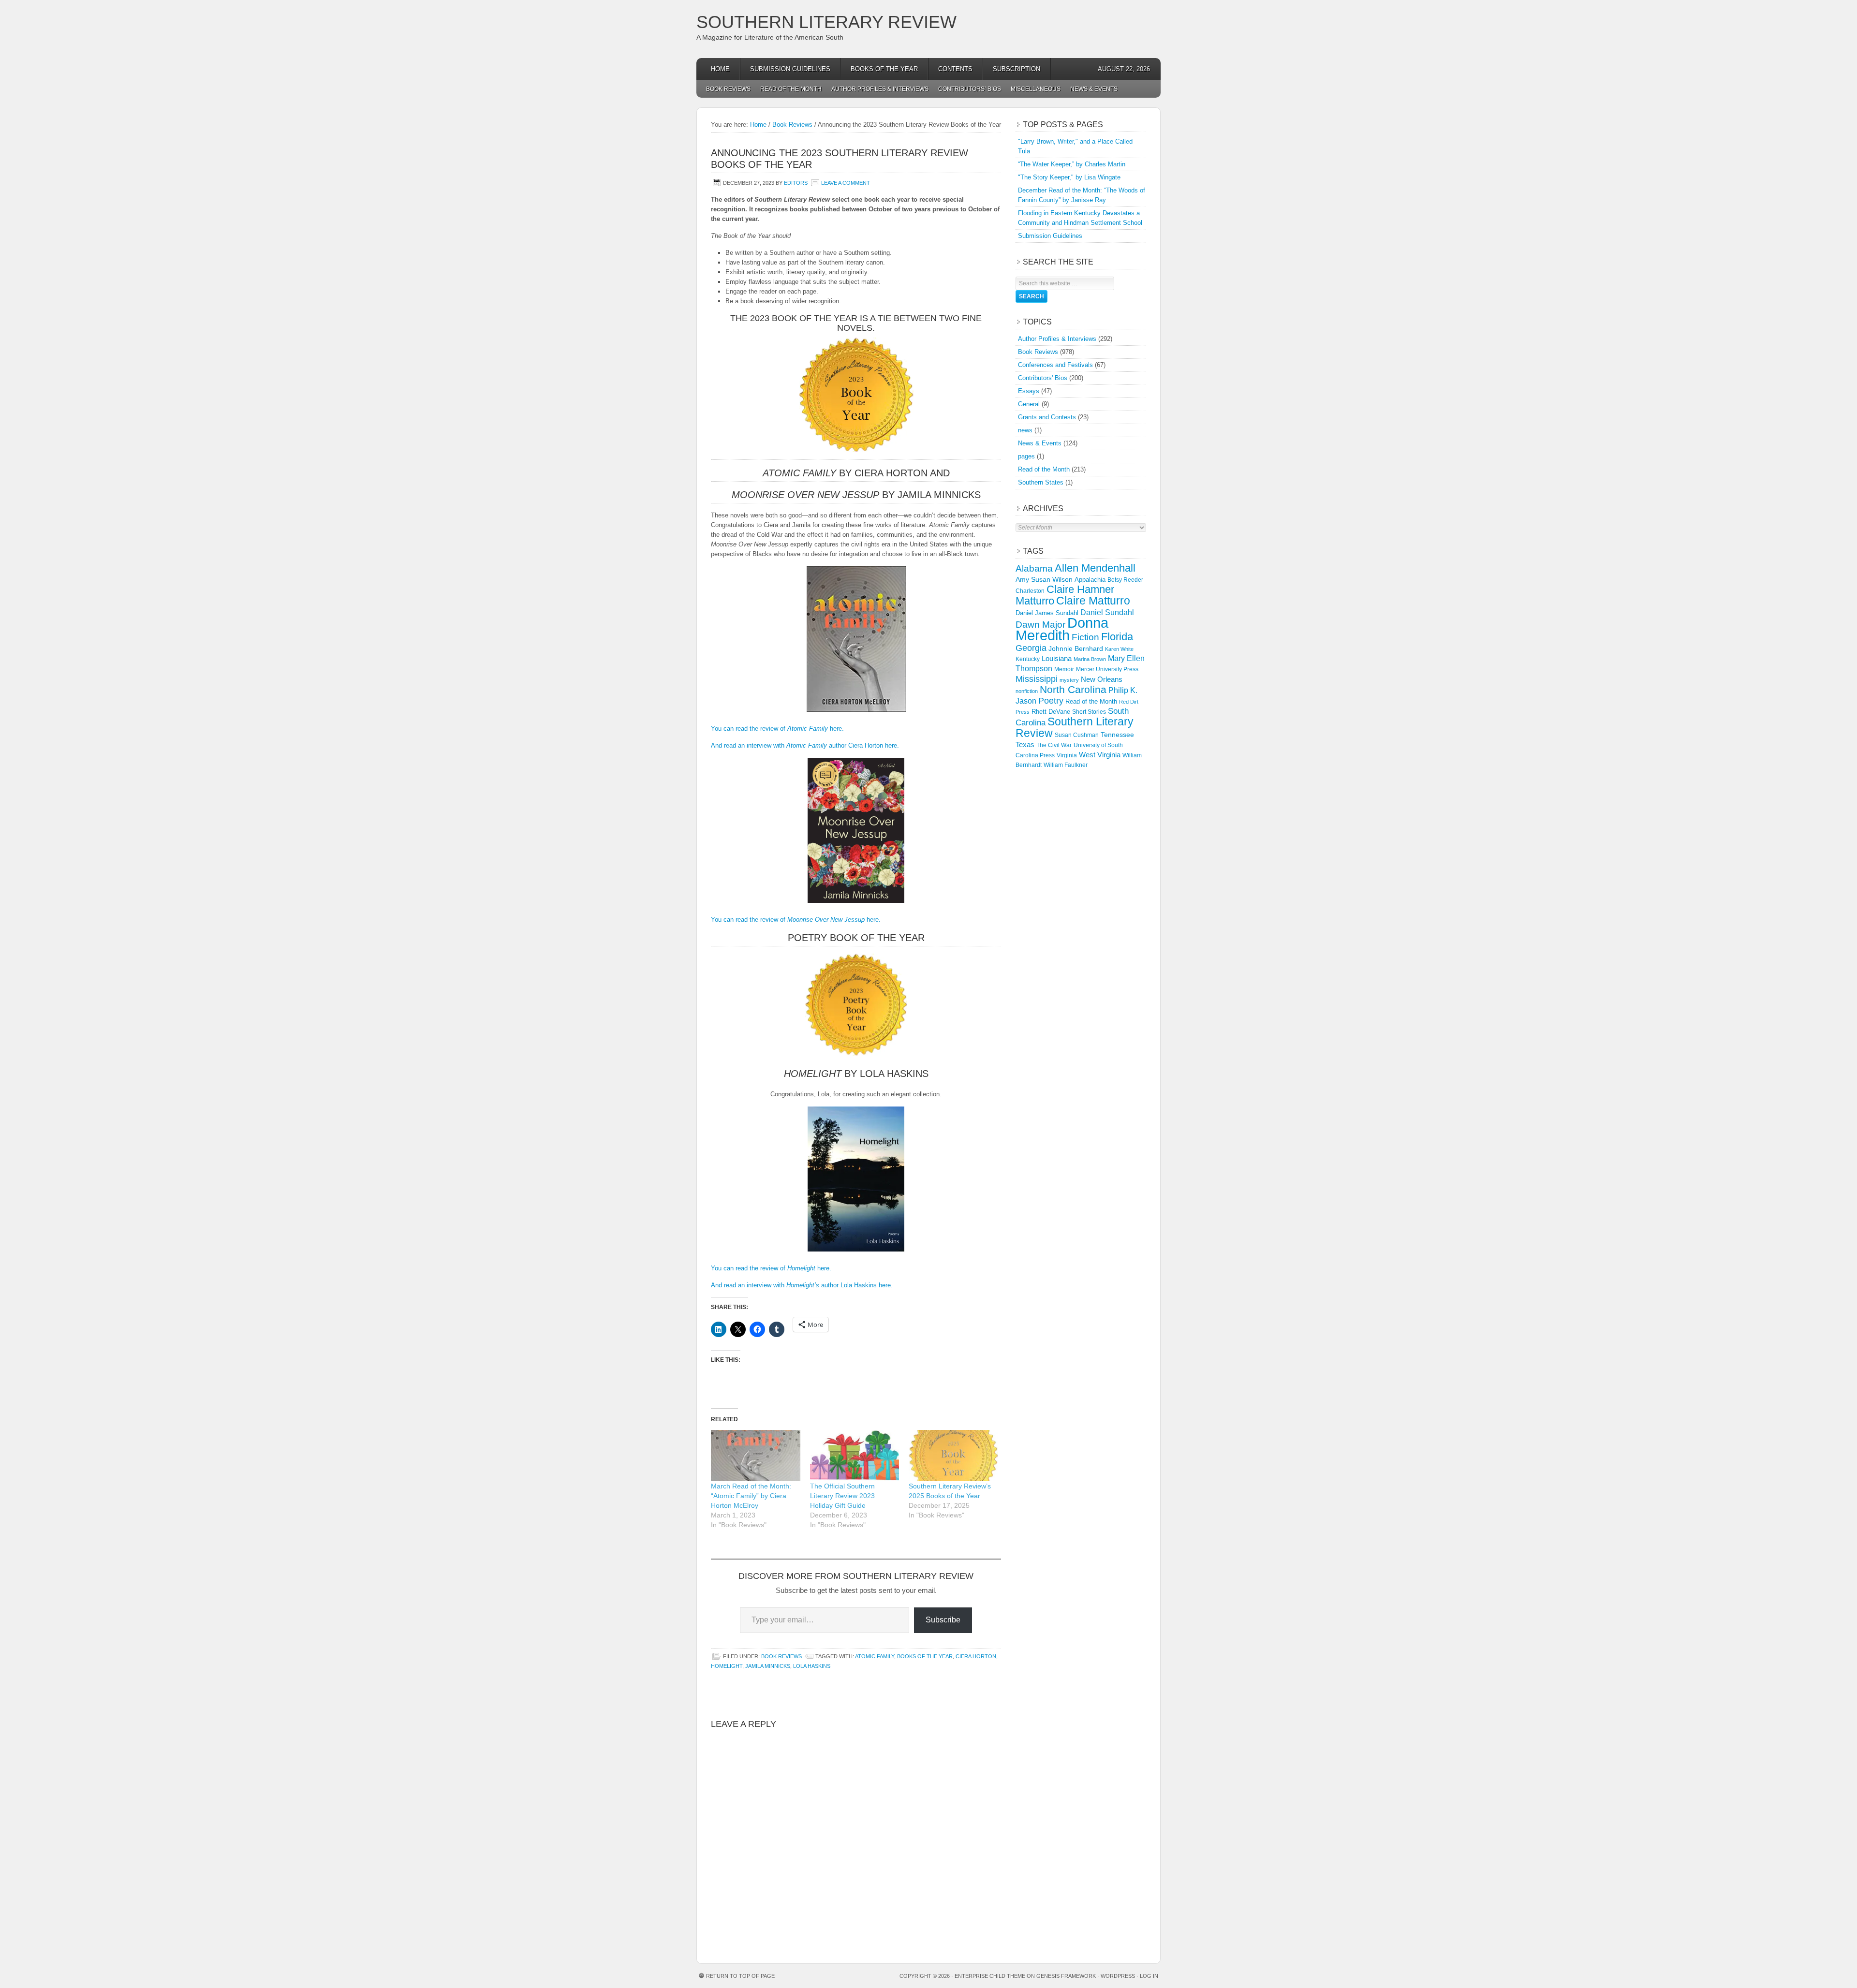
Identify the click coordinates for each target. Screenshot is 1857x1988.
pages (1026, 456)
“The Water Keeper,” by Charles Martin (1072, 164)
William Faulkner (1066, 765)
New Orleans (1102, 679)
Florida (1117, 637)
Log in (1149, 1976)
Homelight (727, 1666)
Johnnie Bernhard (1076, 648)
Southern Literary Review (826, 22)
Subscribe (943, 1620)
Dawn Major (1040, 624)
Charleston (1030, 591)
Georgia (1031, 648)
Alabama (1034, 568)
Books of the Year (884, 69)
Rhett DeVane (1051, 712)
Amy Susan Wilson (1044, 579)
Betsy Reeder (1125, 580)
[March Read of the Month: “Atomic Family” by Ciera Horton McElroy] (756, 1455)
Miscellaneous (1036, 89)
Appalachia (1090, 580)
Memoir (1064, 669)
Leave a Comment (846, 183)
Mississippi (1037, 679)
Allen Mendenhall (1095, 568)
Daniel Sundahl (1107, 612)
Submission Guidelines (790, 69)
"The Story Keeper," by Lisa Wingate (1069, 177)
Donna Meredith (1062, 629)
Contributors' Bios (1043, 378)
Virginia (1067, 755)
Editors (796, 183)
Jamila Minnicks (768, 1666)
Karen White (1119, 649)
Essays (1029, 391)
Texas (1025, 744)
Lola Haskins (812, 1666)
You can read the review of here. (777, 729)
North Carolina (1073, 689)
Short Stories (1089, 712)
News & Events (1094, 89)
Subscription (1017, 69)
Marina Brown (1090, 659)
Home (720, 69)
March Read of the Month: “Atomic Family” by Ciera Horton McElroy (751, 1496)
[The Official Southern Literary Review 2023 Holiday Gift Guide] (855, 1455)
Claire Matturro (1093, 601)
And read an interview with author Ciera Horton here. (805, 745)
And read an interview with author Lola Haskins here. (802, 1285)
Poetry (1051, 701)
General (1029, 404)
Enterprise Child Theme (990, 1976)
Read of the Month (791, 89)
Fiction (1085, 637)
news (1025, 430)
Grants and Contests (1047, 417)
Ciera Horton (976, 1656)
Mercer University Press (1107, 669)
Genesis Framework (1066, 1976)
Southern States (1041, 482)
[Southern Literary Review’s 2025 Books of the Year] (953, 1455)
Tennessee (1117, 735)
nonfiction (1027, 691)
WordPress (1118, 1976)
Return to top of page (740, 1976)
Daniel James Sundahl (1047, 613)
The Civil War (1054, 745)
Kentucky (1028, 659)
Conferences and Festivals (1055, 365)
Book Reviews (728, 89)
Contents (955, 69)
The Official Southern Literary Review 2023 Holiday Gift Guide (842, 1496)
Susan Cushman (1077, 735)
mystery (1069, 680)
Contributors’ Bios (970, 89)
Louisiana (1057, 659)
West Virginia (1100, 755)
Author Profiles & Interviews (880, 89)
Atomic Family (875, 1656)
